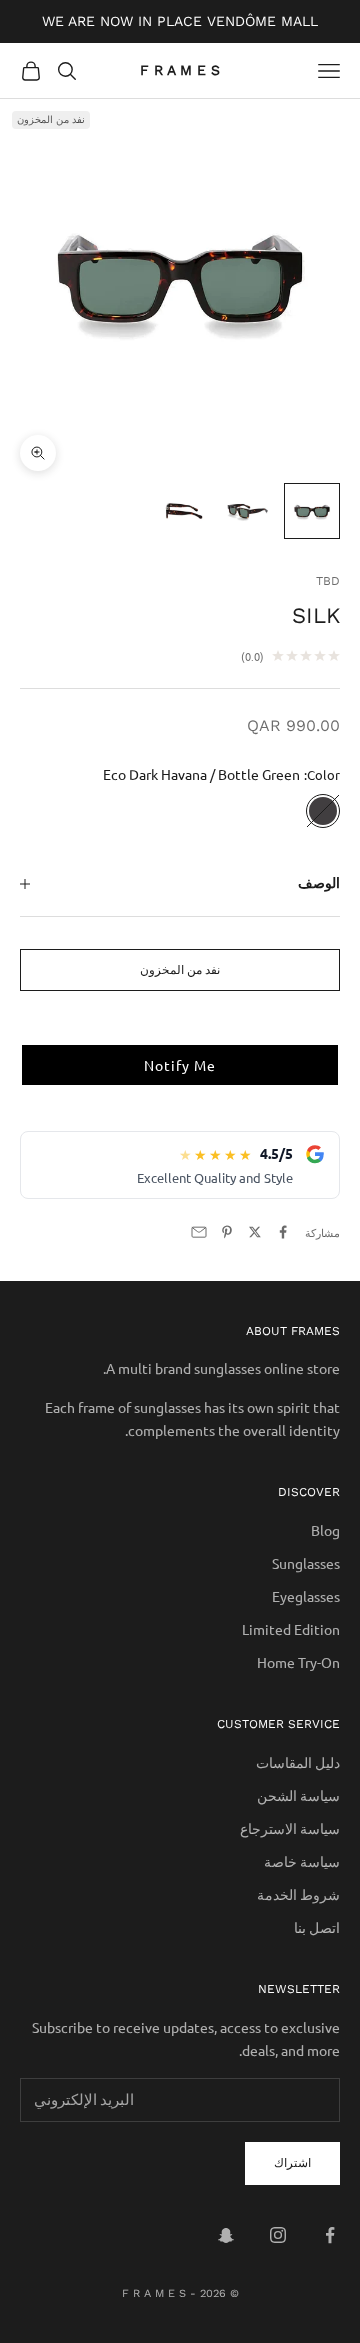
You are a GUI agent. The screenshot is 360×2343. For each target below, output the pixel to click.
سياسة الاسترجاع (290, 1828)
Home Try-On (298, 1662)
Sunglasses (306, 1563)
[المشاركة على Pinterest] (227, 1232)
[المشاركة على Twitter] (255, 1232)
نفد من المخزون (180, 969)
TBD (328, 581)
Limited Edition (291, 1629)
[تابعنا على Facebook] (330, 2235)
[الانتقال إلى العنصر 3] (184, 511)
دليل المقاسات (298, 1762)
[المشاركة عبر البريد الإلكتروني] (199, 1232)
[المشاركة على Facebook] (283, 1232)
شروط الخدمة (298, 1894)
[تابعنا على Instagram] (278, 2235)
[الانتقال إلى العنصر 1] (312, 511)
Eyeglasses (306, 1596)
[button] (180, 1065)
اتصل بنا (317, 1927)
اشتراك (292, 2162)
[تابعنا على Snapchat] (226, 2235)
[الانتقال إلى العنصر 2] (248, 511)
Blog (325, 1530)
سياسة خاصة (302, 1861)
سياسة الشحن (298, 1795)
